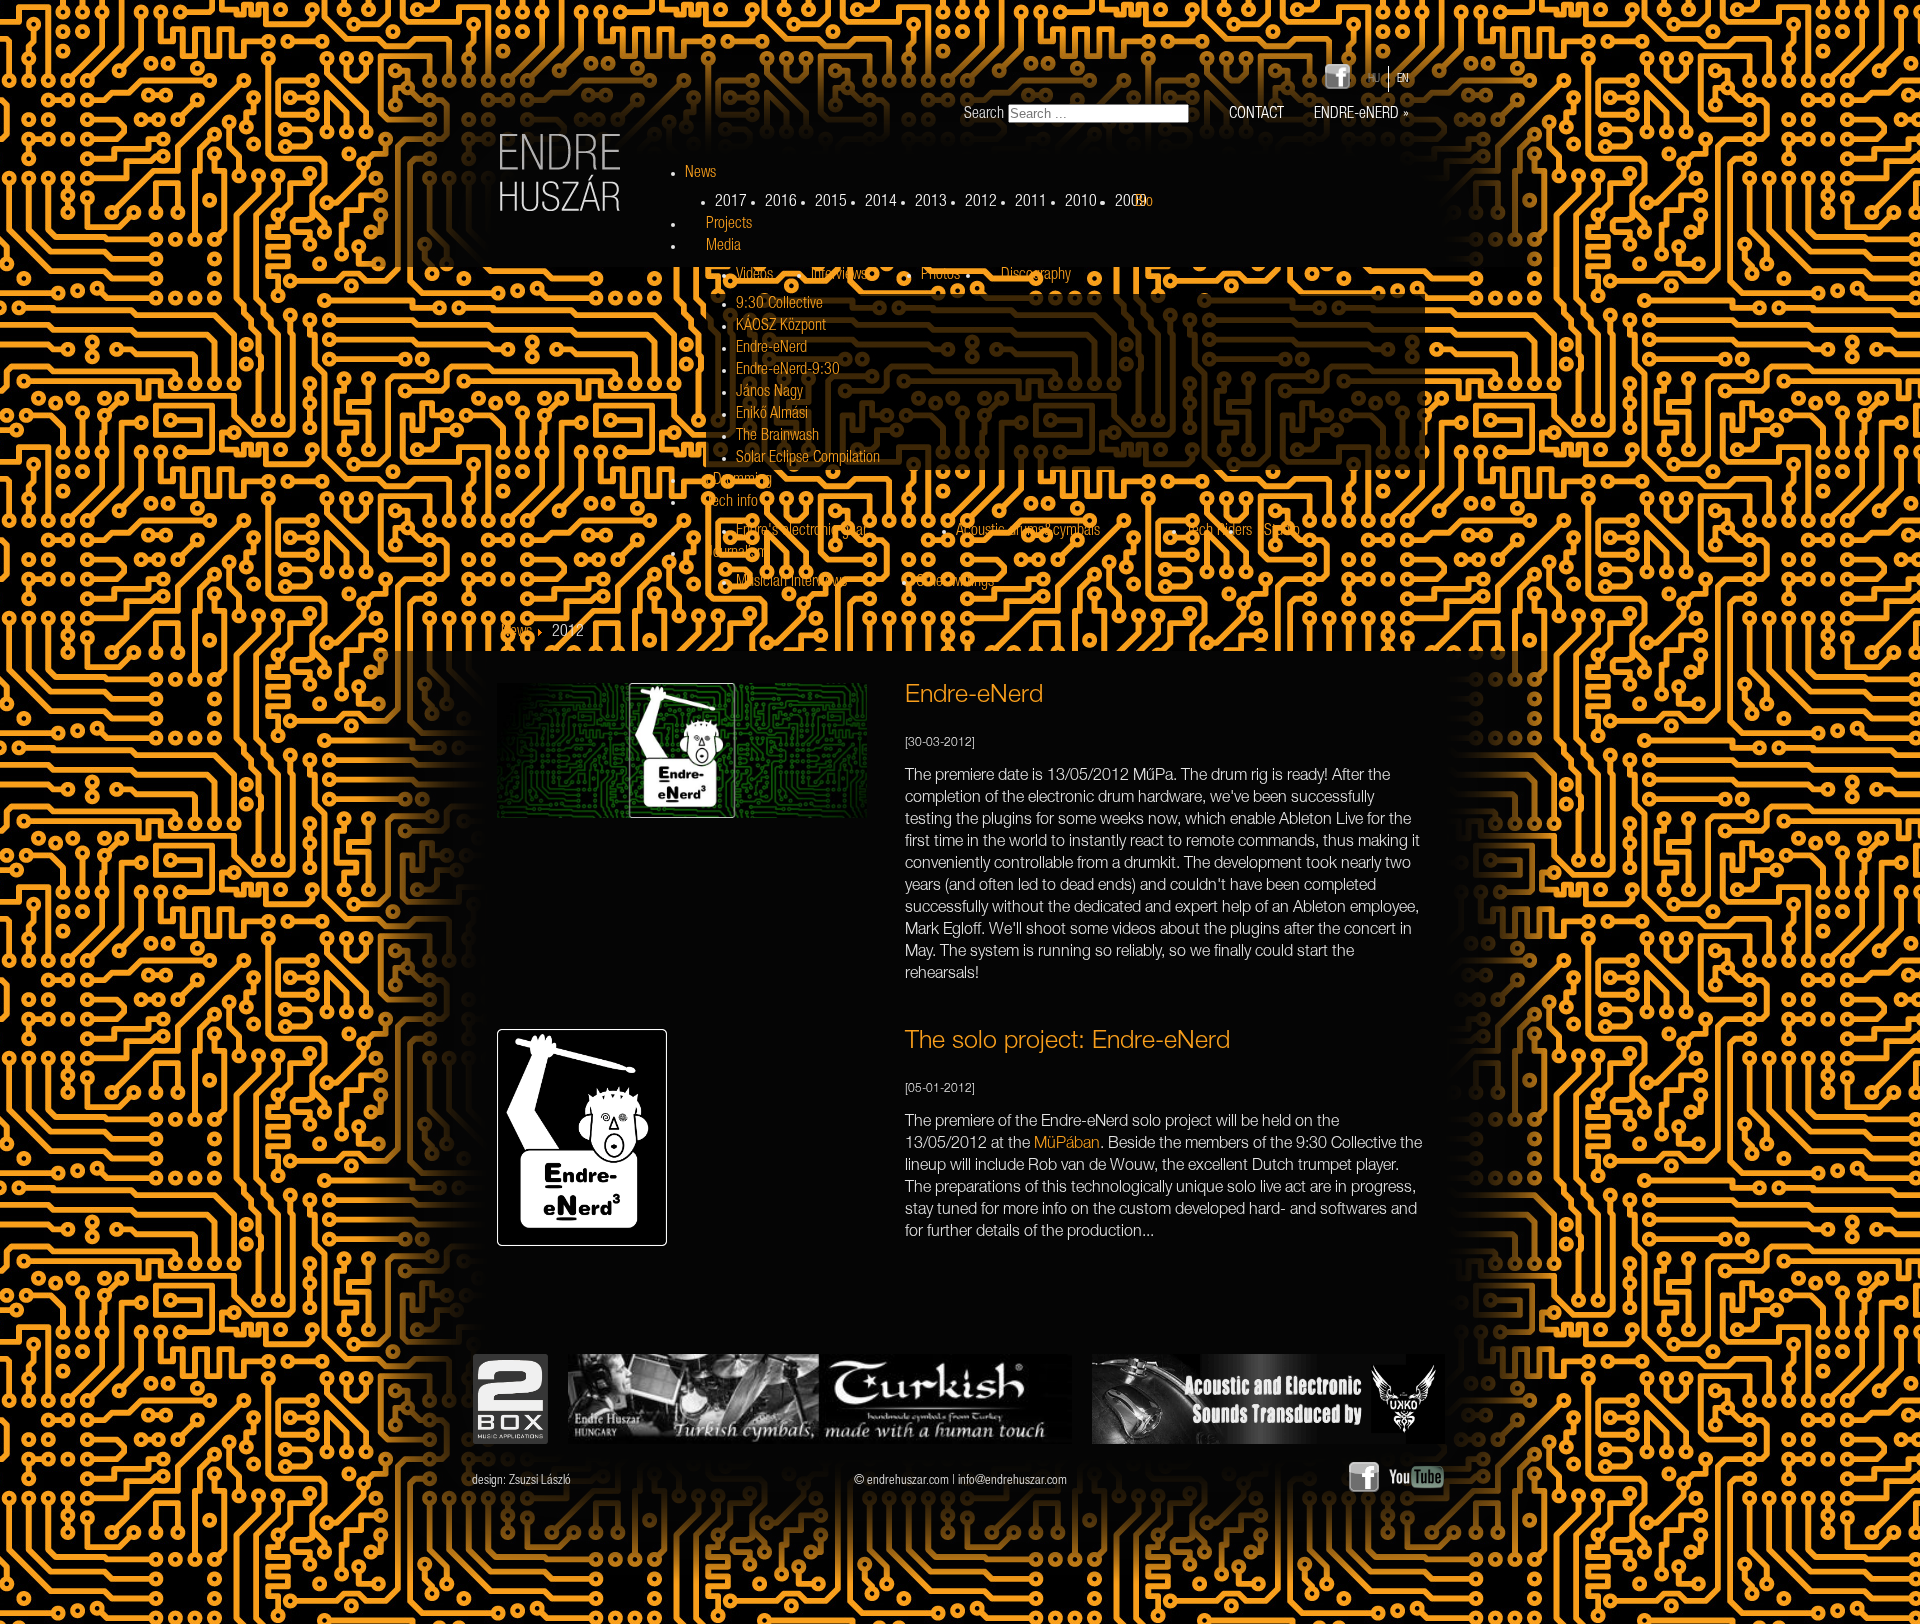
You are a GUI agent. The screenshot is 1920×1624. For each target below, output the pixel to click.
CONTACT (1256, 115)
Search (984, 115)
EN (1402, 79)
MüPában (1067, 1145)
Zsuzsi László (540, 1481)
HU (1375, 79)
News (516, 633)
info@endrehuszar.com (1012, 1481)
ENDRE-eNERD (1361, 115)
